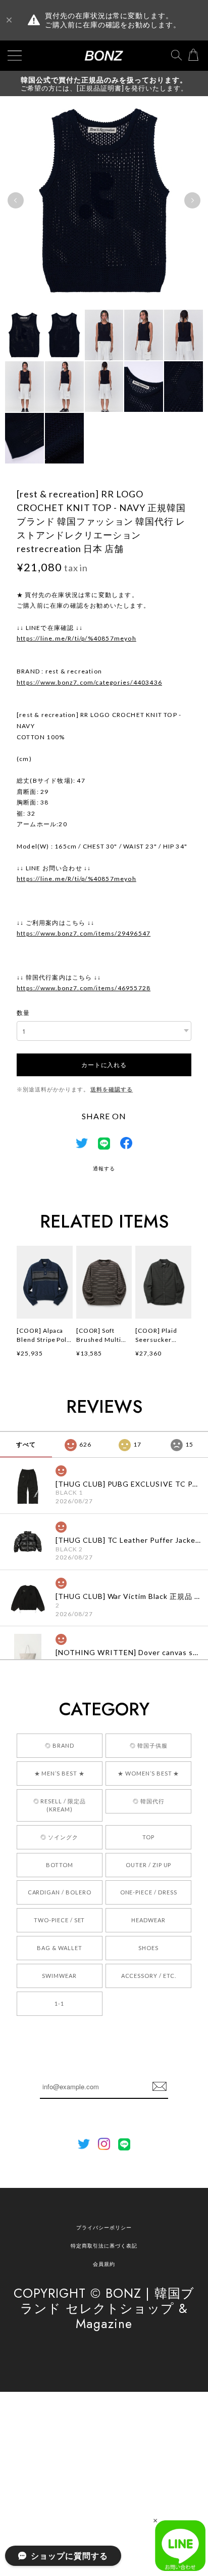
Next (192, 200)
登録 (160, 2087)
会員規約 (104, 2264)
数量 (23, 1013)
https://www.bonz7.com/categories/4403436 (89, 682)
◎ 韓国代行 (149, 1801)
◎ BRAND (60, 1745)
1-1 (59, 2003)
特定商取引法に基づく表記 (104, 2246)
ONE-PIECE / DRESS (149, 1892)
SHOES (148, 1948)
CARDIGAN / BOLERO (60, 1892)
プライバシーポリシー (104, 2227)
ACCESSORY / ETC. (149, 1976)
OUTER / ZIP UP (148, 1865)
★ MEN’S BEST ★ (60, 1773)
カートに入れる (104, 1064)
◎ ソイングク (59, 1837)
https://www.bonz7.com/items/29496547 (84, 933)
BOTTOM (60, 1865)
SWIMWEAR (59, 1976)
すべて (26, 1444)
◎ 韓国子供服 (149, 1745)
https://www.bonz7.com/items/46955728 (84, 988)
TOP (148, 1837)
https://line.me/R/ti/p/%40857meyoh (76, 638)
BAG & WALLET (60, 1948)
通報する (104, 1168)
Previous (16, 200)
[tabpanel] (104, 200)
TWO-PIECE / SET (59, 1920)
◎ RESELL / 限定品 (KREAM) (60, 1805)
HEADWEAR (148, 1920)
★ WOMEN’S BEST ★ (148, 1773)
